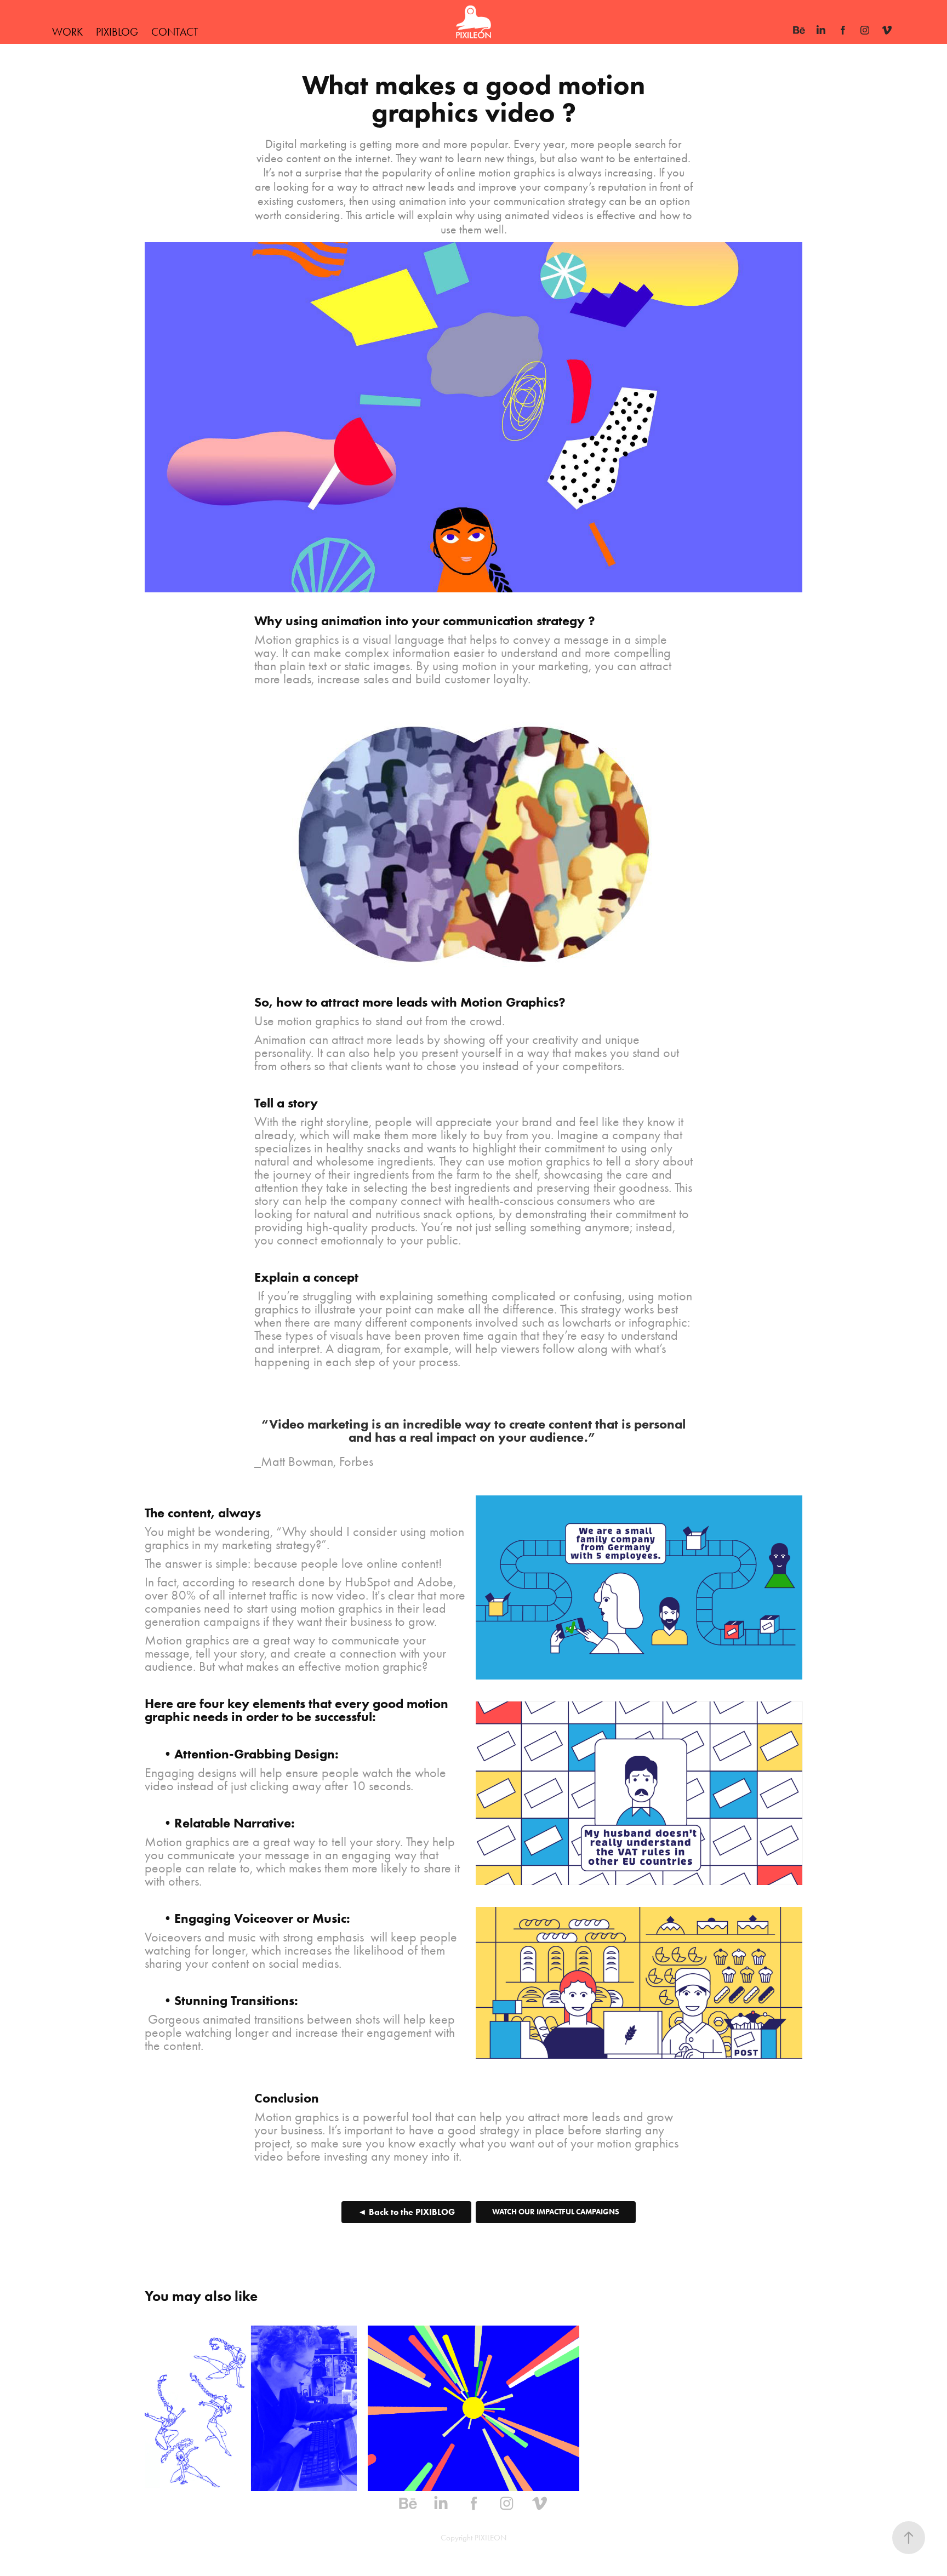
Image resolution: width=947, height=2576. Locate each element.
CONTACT (175, 32)
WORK (67, 32)
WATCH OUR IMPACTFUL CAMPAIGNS (556, 2212)
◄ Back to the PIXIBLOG (406, 2212)
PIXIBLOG (117, 32)
